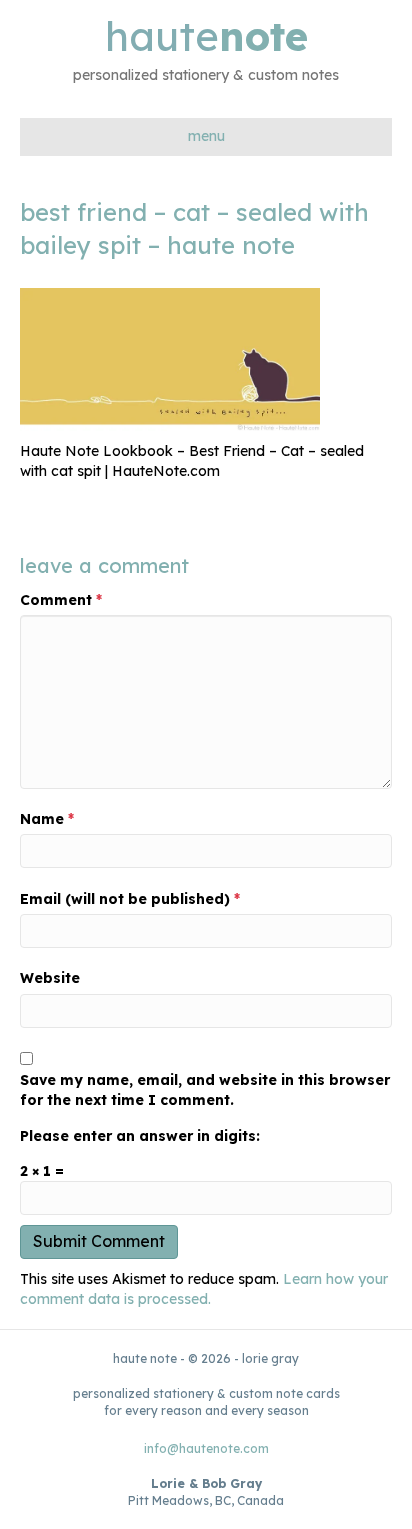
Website (50, 978)
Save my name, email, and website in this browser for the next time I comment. (205, 1090)
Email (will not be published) (130, 899)
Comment (61, 600)
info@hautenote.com (206, 1448)
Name (47, 819)
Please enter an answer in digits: (140, 1136)
